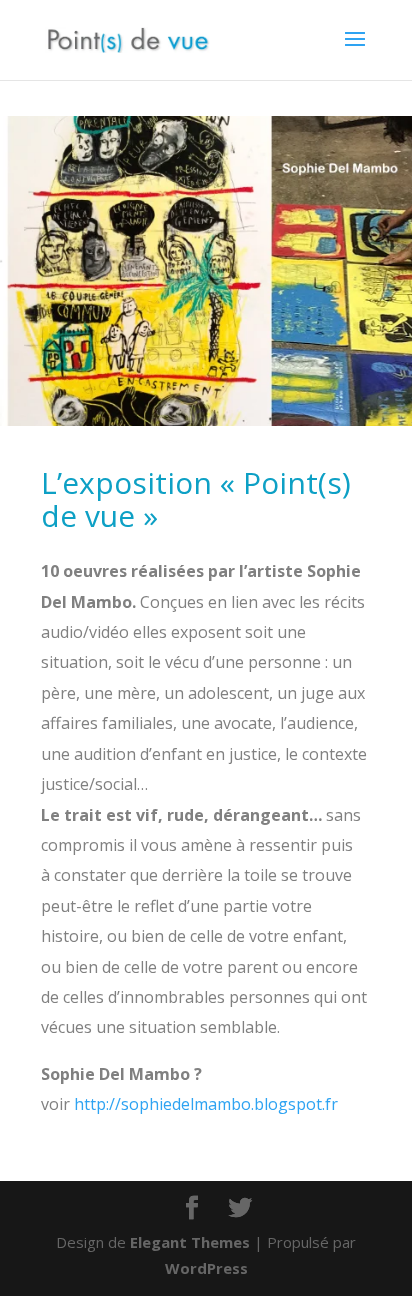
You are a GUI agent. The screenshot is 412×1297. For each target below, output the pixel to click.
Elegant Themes (190, 1242)
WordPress (206, 1268)
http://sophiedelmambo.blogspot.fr (206, 1104)
